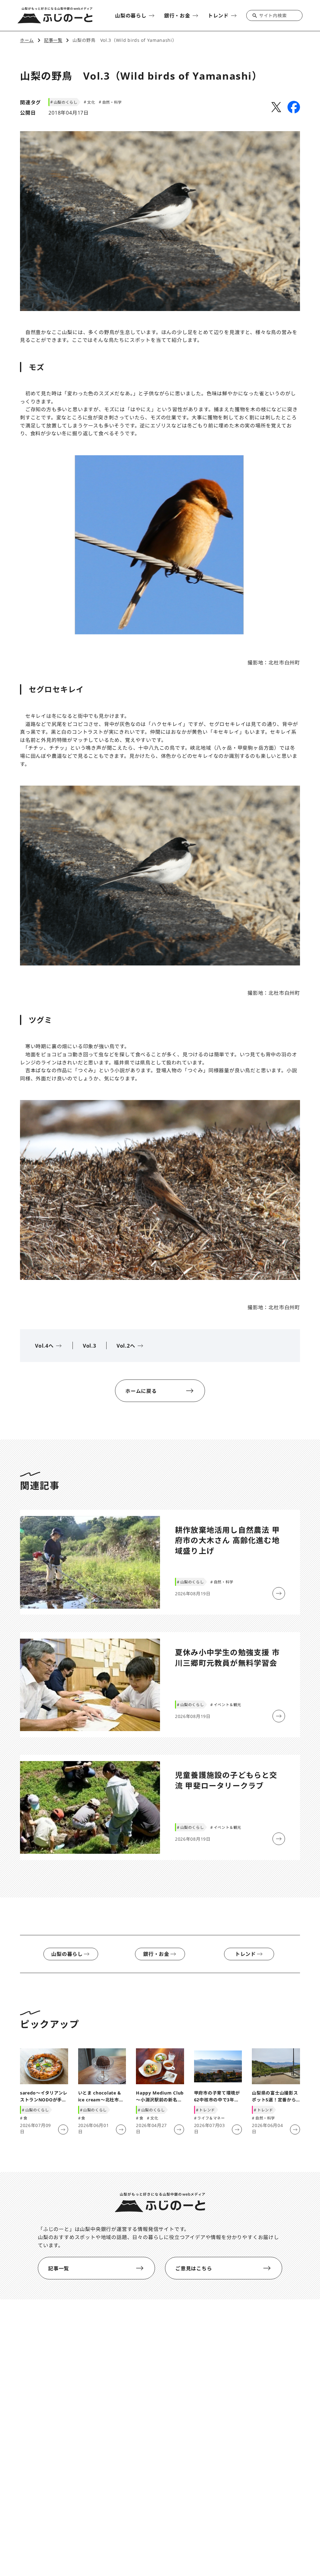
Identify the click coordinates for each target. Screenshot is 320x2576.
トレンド (245, 1954)
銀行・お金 (156, 1954)
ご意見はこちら (194, 2268)
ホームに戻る (141, 1391)
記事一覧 (59, 2268)
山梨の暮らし (67, 1954)
